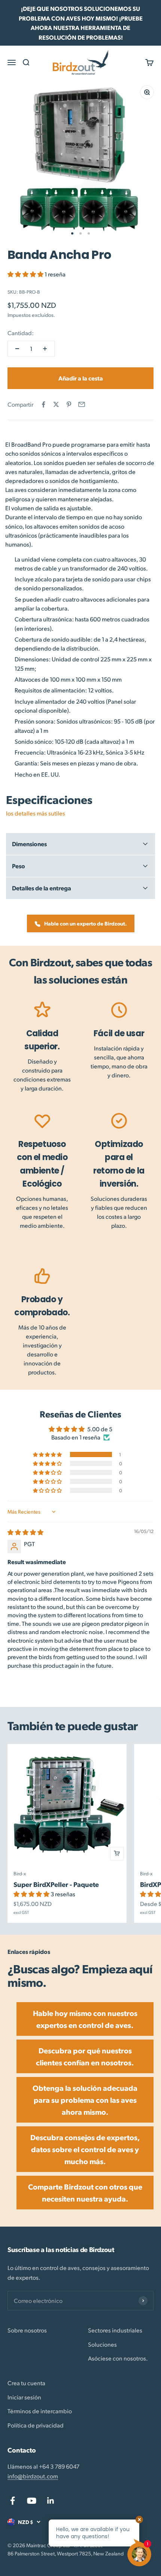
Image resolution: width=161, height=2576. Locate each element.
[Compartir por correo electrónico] (82, 404)
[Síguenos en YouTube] (32, 2501)
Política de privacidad (36, 2425)
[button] (26, 274)
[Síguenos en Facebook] (13, 2501)
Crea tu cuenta (26, 2383)
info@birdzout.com (33, 2476)
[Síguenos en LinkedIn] (51, 2501)
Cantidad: (21, 333)
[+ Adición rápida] (117, 1854)
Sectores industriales (115, 2330)
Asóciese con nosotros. (118, 2358)
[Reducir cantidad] (17, 349)
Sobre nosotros (27, 2330)
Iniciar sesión (24, 2397)
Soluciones (102, 2344)
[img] (25, 1532)
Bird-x (20, 1873)
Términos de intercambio (40, 2411)
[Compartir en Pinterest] (69, 404)
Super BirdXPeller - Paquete (56, 1884)
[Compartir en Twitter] (56, 404)
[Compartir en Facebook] (43, 404)
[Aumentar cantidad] (45, 349)
